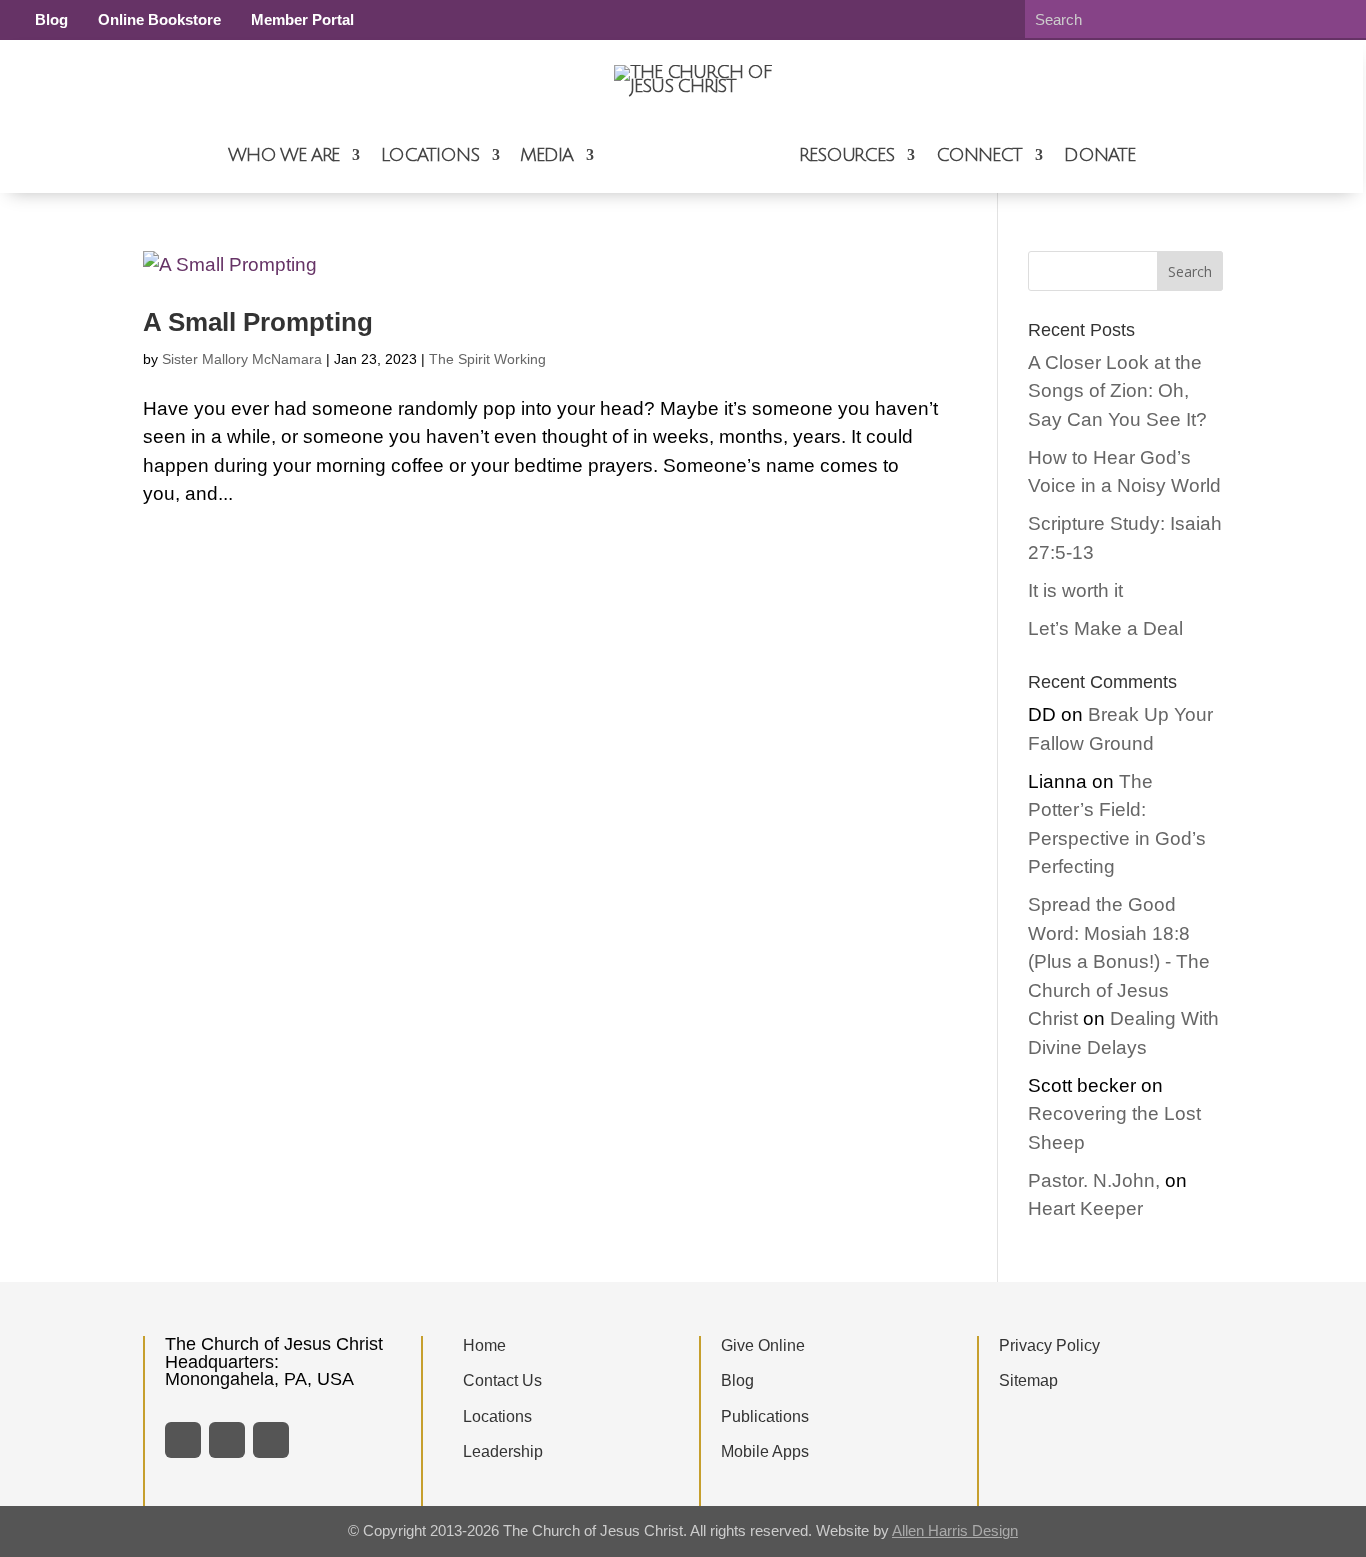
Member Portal (302, 19)
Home (484, 1345)
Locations (429, 155)
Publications (765, 1416)
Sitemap (1028, 1380)
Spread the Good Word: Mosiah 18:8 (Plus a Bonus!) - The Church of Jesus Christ (1119, 961)
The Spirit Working (487, 359)
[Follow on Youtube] (271, 1440)
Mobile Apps (765, 1451)
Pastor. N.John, (1094, 1180)
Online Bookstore (159, 19)
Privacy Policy (1049, 1345)
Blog (51, 19)
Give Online (763, 1345)
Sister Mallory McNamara (242, 359)
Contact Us (502, 1380)
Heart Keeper (1085, 1208)
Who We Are (283, 155)
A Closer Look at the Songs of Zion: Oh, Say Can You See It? (1117, 391)
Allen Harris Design (955, 1530)
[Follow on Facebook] (183, 1440)
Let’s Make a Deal (1105, 628)
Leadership (503, 1451)
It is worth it (1075, 590)
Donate (1099, 155)
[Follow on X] (227, 1440)
